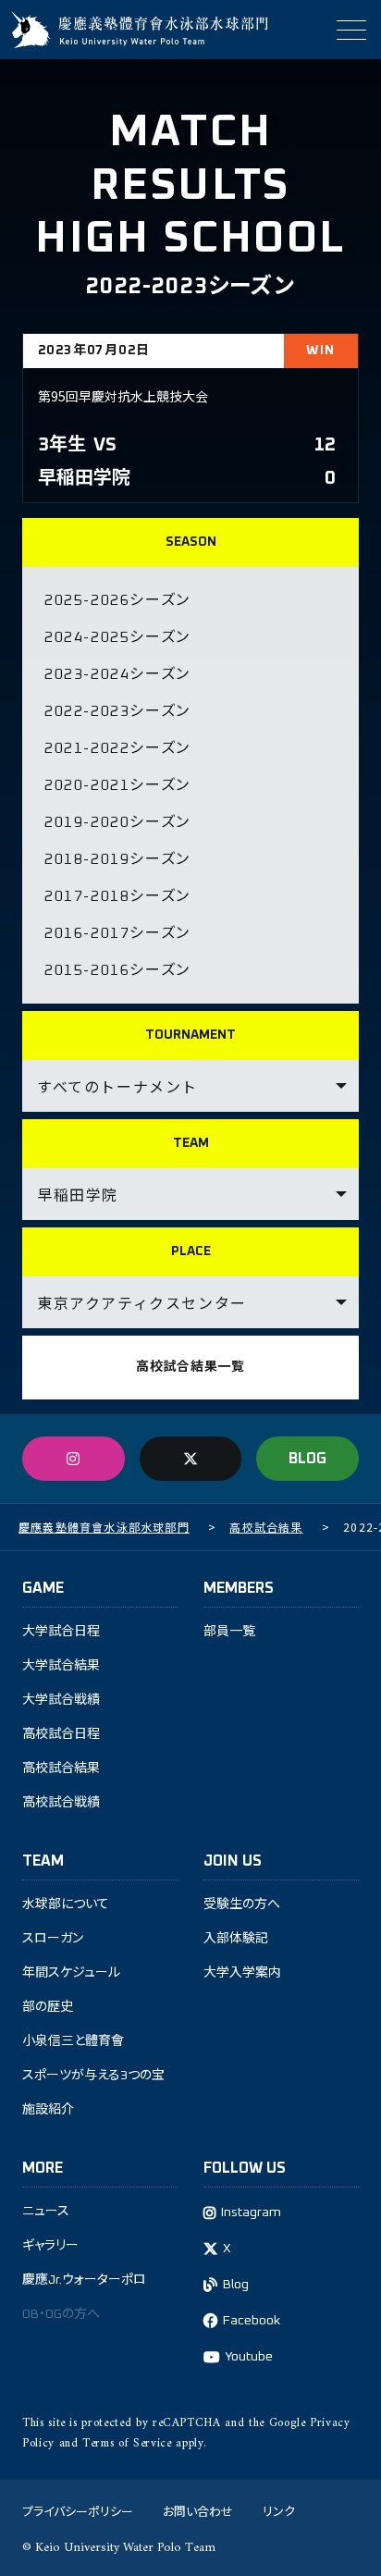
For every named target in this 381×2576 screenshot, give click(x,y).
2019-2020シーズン (117, 822)
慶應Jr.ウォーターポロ (84, 2280)
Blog (236, 2285)
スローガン (53, 1939)
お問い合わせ (198, 2511)
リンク (279, 2511)
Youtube (249, 2357)
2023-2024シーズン (117, 674)
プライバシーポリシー (78, 2511)
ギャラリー (50, 2246)
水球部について (66, 1904)
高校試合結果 (61, 1769)
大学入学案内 (242, 1973)
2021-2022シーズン (117, 748)
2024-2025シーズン (117, 637)
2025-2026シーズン (117, 600)
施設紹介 (48, 2110)
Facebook (252, 2321)
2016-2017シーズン (117, 933)
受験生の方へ (242, 1904)
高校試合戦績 (61, 1803)
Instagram (251, 2212)
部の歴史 (48, 2007)
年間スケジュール (71, 1973)
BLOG (307, 1459)
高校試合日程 (61, 1734)
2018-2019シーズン (117, 859)
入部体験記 (236, 1939)
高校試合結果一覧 (190, 1367)
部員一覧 (229, 1632)
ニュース (46, 2212)
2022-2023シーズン (117, 711)
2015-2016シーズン (117, 970)
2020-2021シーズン (117, 785)
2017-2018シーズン (117, 896)
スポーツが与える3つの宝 (93, 2076)
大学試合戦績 (61, 1700)
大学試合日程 (61, 1632)
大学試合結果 (61, 1666)
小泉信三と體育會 (73, 2041)
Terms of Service (127, 2443)
